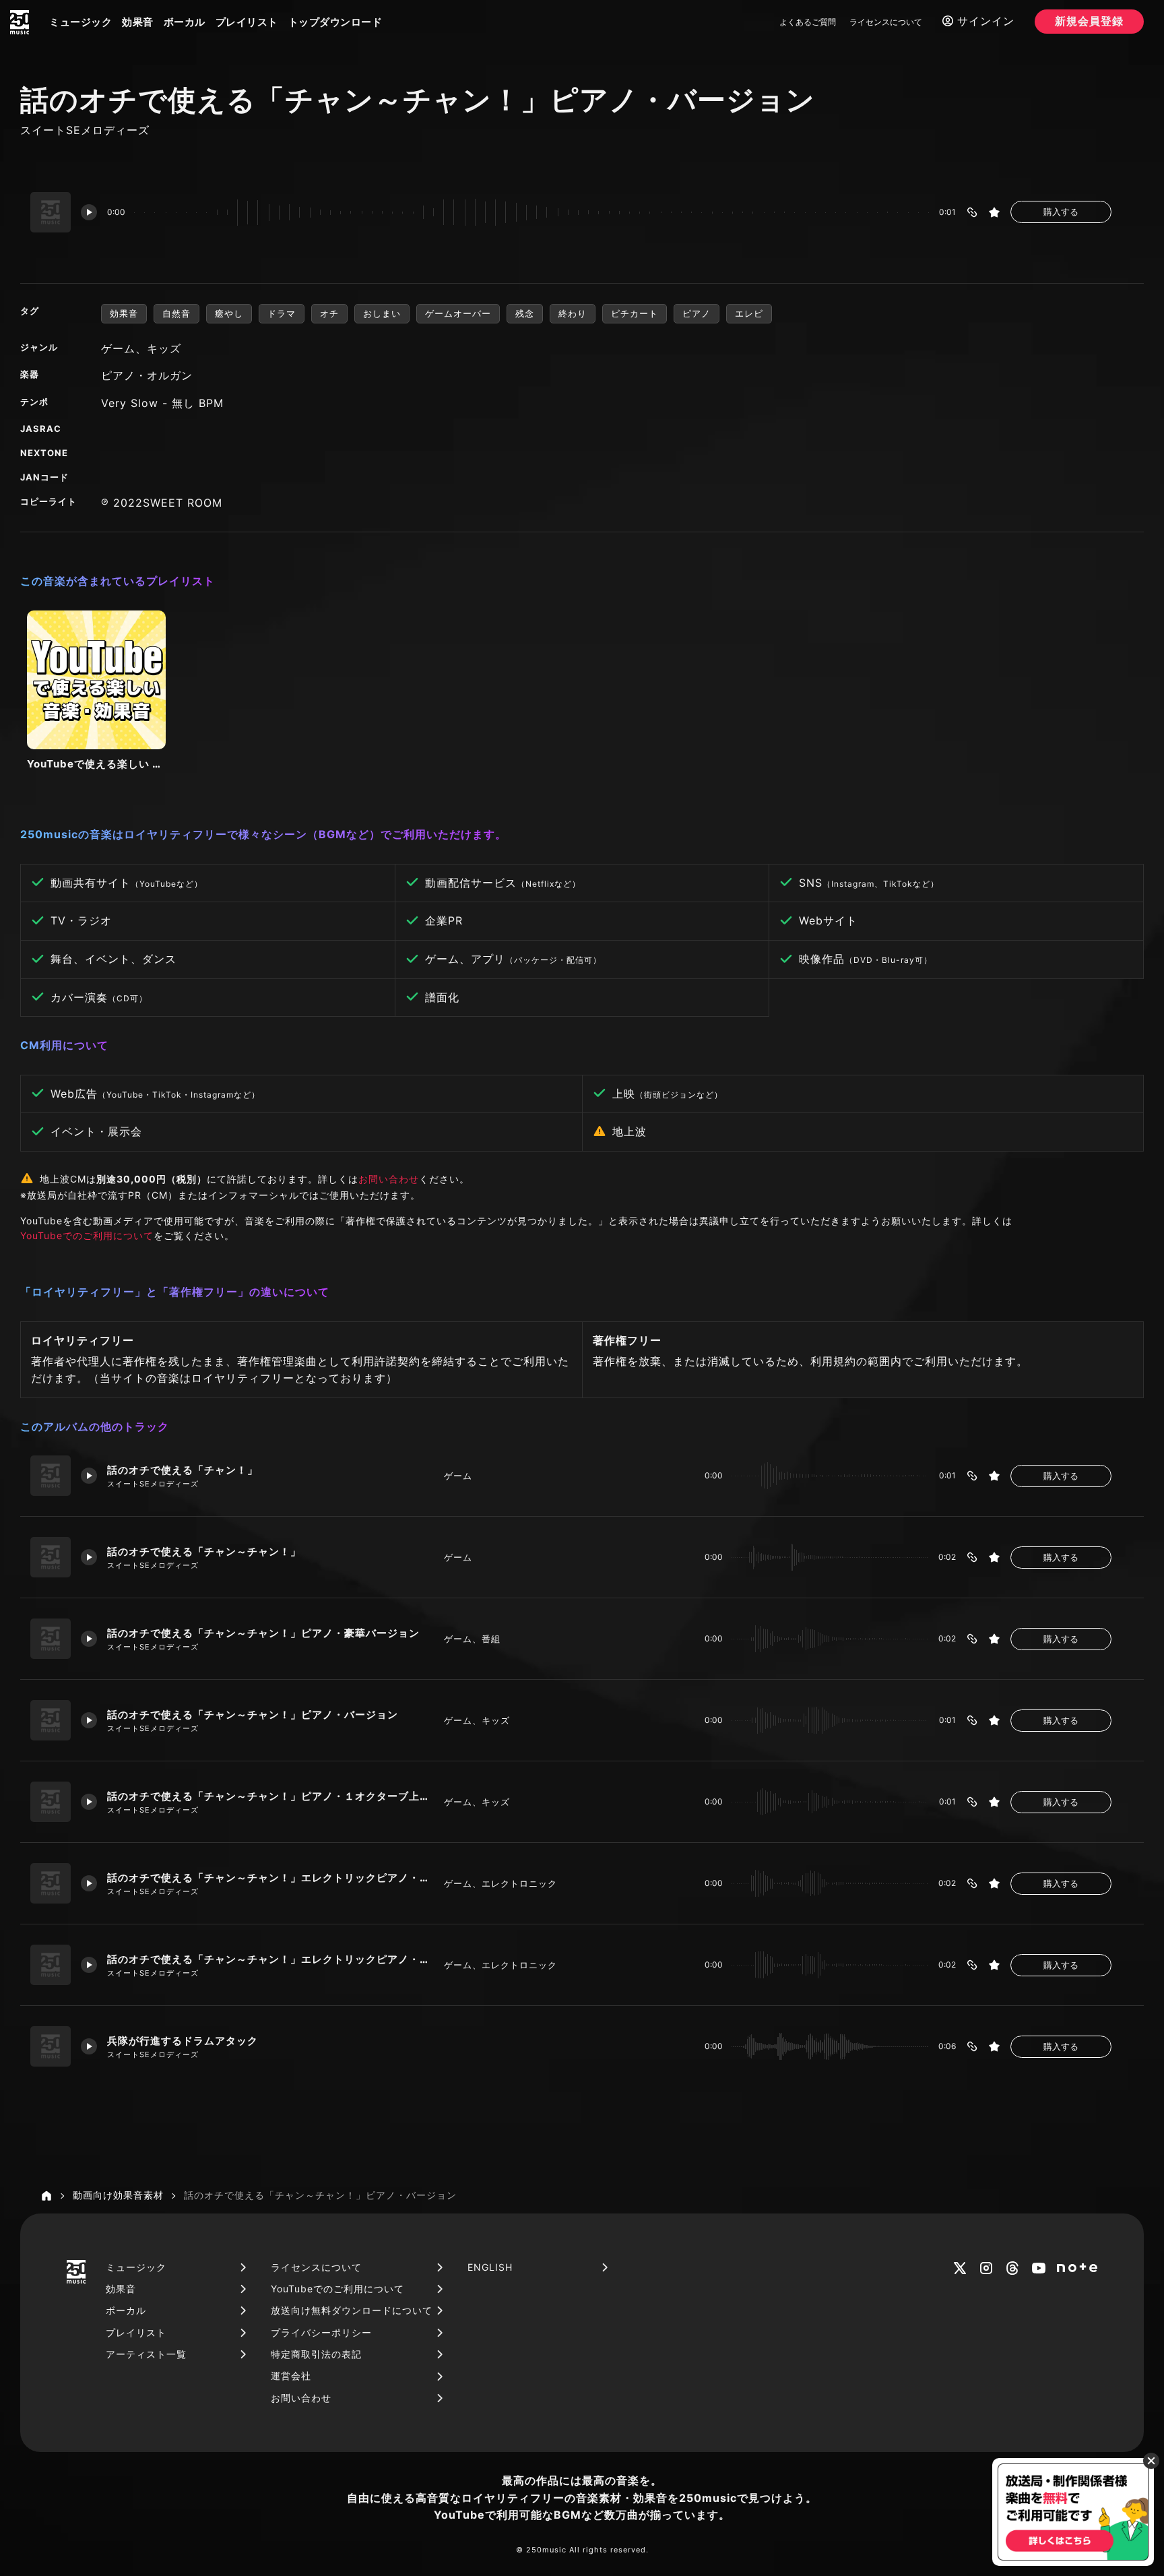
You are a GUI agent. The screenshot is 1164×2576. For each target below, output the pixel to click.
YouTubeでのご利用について (87, 1235)
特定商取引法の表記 (316, 2354)
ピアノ (697, 313)
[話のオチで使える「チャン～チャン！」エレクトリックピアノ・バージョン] (51, 1883)
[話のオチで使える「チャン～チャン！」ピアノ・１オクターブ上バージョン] (51, 1802)
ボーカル (185, 22)
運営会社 (291, 2376)
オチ (329, 313)
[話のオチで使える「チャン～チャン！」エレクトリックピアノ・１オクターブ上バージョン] (51, 1965)
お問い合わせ (389, 1179)
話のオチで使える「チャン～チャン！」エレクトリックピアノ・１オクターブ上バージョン (270, 1959)
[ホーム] (46, 2196)
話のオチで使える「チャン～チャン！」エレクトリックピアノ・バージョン (270, 1878)
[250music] (20, 22)
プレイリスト (247, 22)
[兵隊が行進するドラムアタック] (51, 2046)
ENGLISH (490, 2267)
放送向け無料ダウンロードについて (352, 2310)
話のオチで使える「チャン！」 (183, 1470)
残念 (525, 313)
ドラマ (282, 313)
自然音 (176, 313)
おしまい (382, 313)
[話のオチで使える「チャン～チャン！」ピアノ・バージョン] (51, 1720)
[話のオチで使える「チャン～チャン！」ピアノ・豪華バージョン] (51, 1639)
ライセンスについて (886, 22)
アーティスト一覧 (146, 2354)
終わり (573, 313)
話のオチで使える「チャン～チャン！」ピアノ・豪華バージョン (263, 1633)
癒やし (229, 313)
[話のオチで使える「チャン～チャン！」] (51, 1557)
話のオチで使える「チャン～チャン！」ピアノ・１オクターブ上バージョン (270, 1796)
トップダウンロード (335, 22)
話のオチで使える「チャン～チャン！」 (204, 1551)
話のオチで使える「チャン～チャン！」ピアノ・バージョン (253, 1715)
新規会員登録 (1089, 21)
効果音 (138, 22)
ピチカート (635, 313)
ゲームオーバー (458, 313)
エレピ (749, 313)
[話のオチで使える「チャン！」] (51, 1476)
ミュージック (80, 22)
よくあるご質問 (808, 22)
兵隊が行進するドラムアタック (183, 2041)
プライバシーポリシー (321, 2332)
